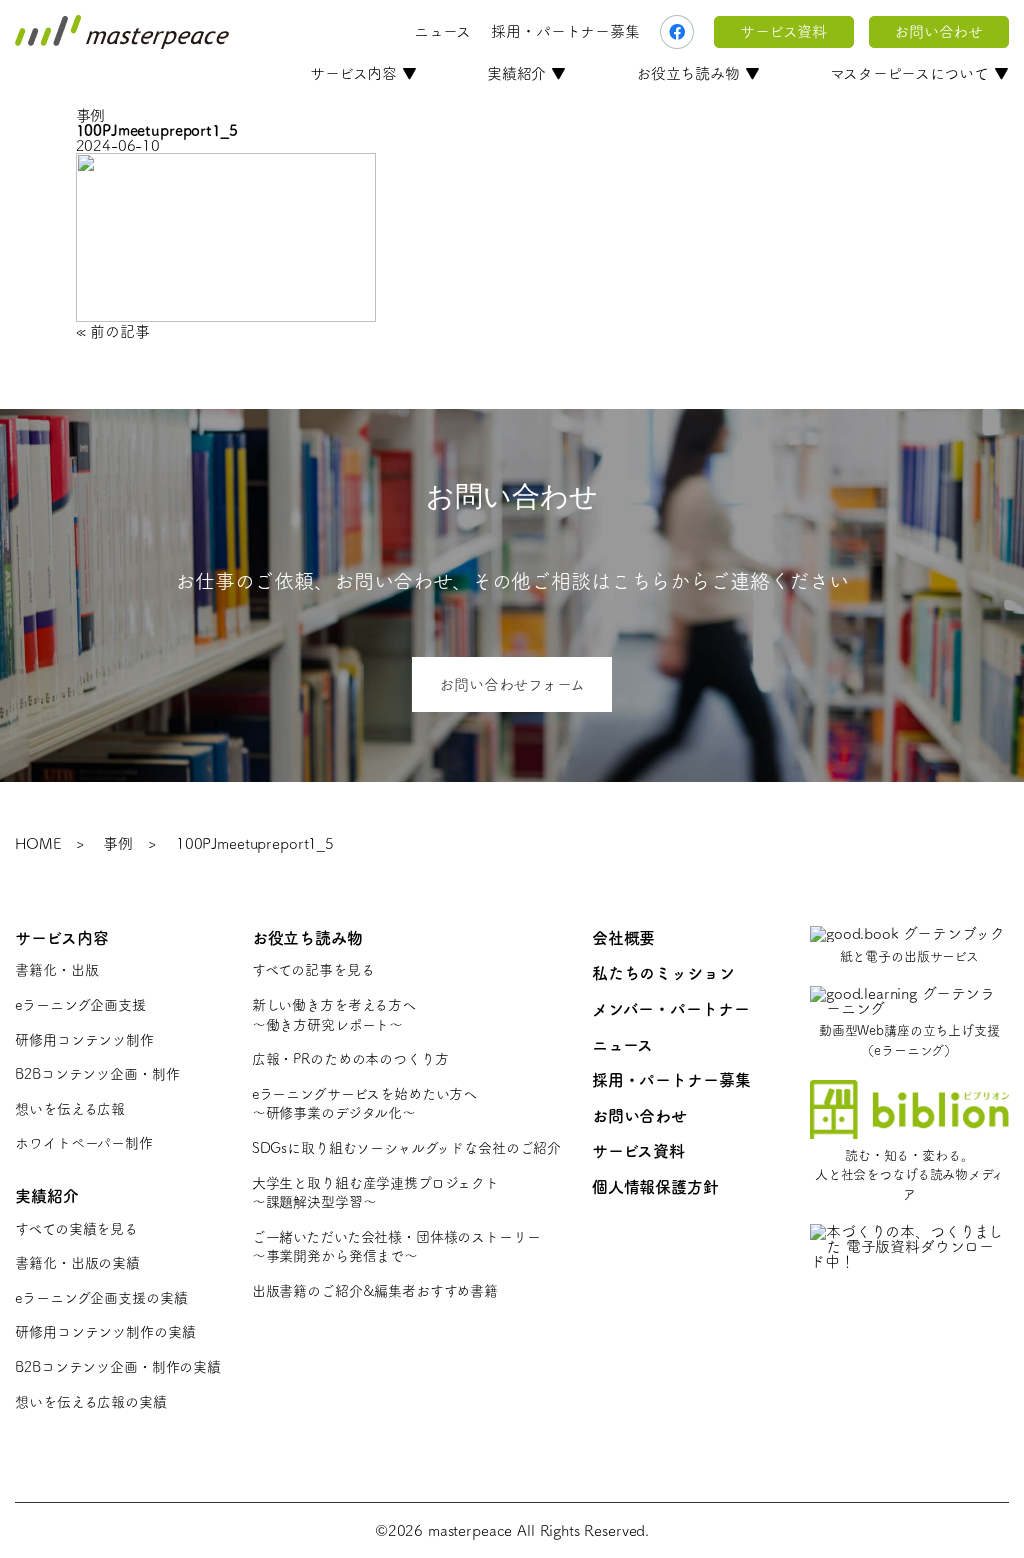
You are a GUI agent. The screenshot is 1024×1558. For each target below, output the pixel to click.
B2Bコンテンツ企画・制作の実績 (118, 1367)
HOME (37, 843)
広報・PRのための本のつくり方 (350, 1059)
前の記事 (119, 331)
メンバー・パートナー (671, 1009)
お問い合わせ (938, 31)
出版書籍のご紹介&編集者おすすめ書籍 (375, 1291)
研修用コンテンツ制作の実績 (105, 1332)
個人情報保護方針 (655, 1187)
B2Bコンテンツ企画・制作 (97, 1074)
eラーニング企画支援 (80, 1005)
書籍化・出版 (56, 970)
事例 (118, 843)
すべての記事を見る (313, 970)
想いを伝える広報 (70, 1109)
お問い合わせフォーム (512, 684)
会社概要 (623, 938)
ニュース (442, 31)
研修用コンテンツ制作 (84, 1040)
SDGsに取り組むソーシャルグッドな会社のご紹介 (406, 1148)
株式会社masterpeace (122, 32)
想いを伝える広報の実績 (90, 1402)
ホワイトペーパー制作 (84, 1143)
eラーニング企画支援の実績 (101, 1298)
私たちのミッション (663, 973)
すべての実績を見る (76, 1229)
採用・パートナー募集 (565, 31)
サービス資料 (783, 31)
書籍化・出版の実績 (77, 1263)
